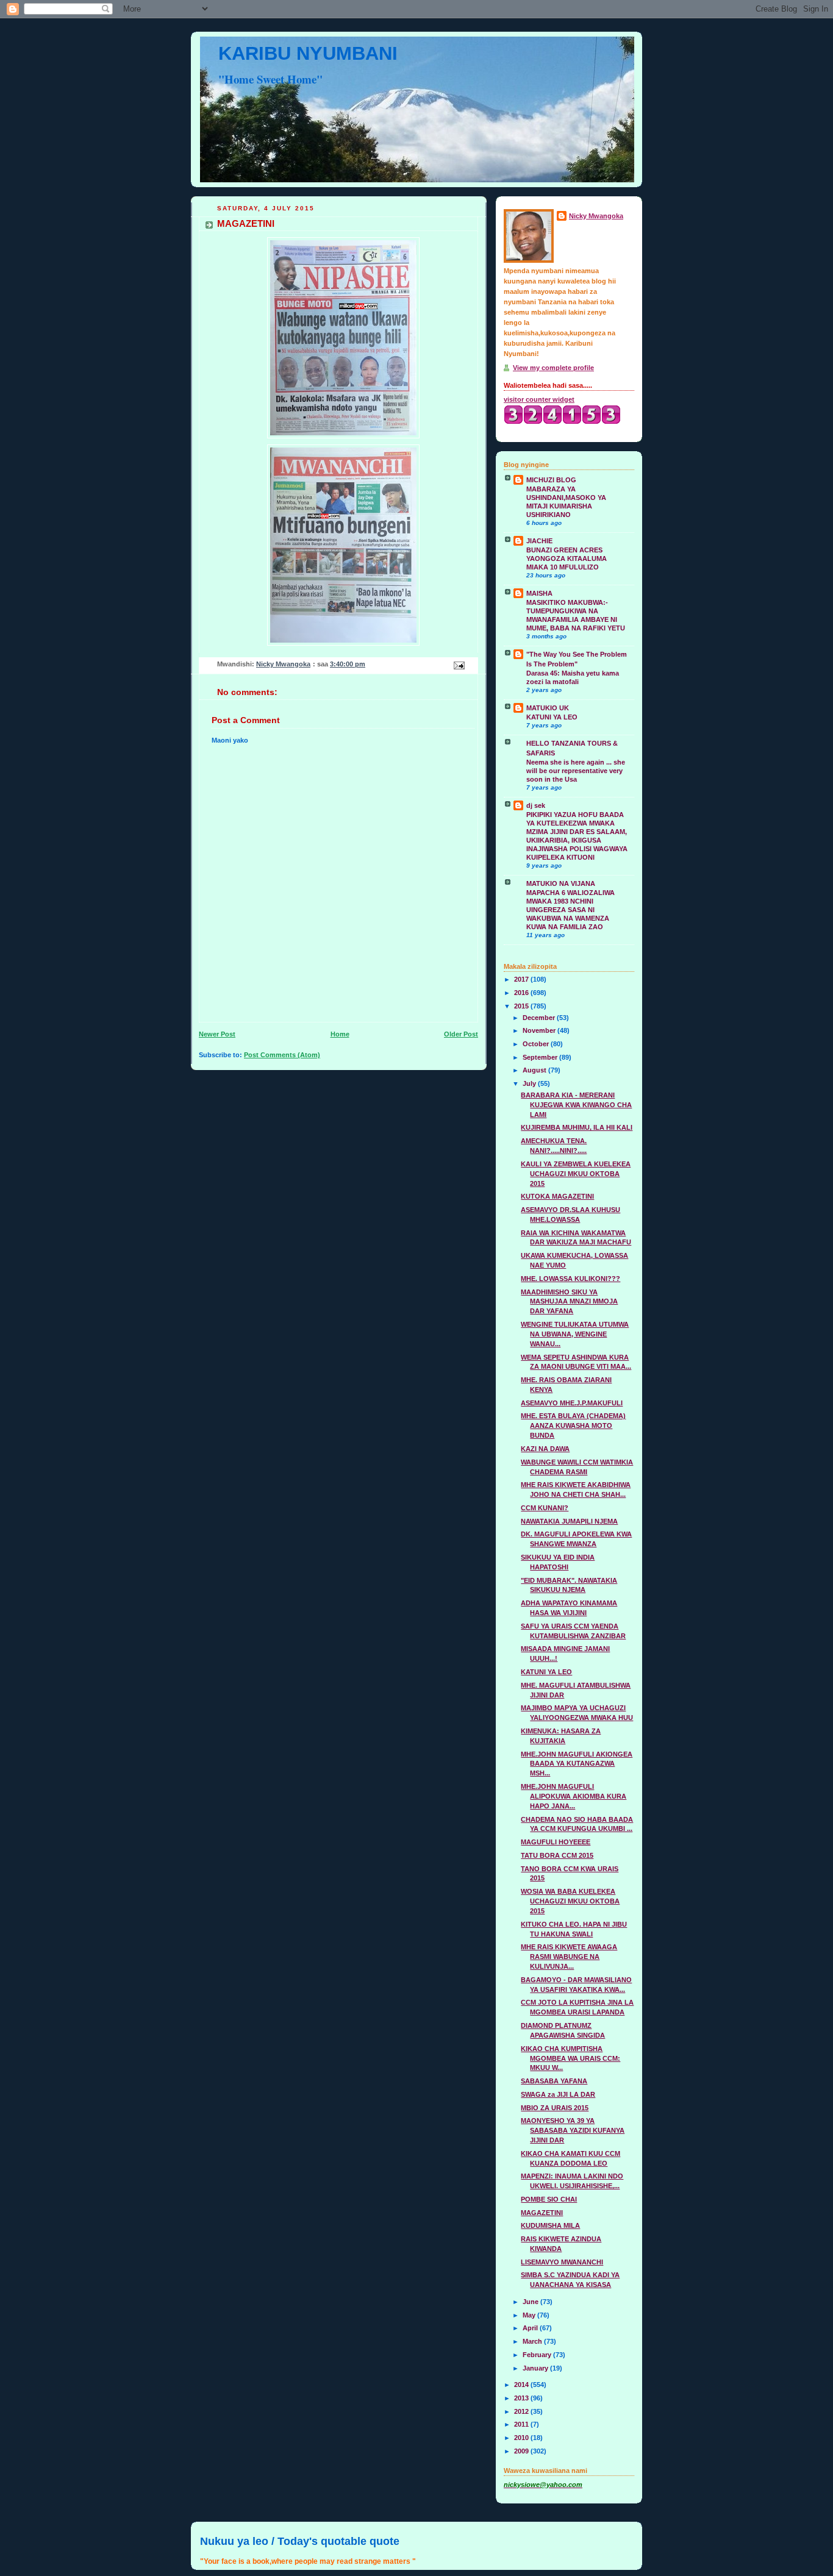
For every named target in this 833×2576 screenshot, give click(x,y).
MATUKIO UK (548, 708)
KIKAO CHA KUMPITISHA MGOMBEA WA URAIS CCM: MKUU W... (570, 2058)
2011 (522, 2424)
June (531, 2302)
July (530, 1083)
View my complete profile (553, 368)
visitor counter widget (539, 399)
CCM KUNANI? (545, 1508)
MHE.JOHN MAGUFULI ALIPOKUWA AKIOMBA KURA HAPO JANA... (574, 1796)
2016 (522, 993)
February (538, 2355)
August (535, 1070)
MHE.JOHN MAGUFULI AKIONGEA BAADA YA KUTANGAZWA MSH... (577, 1764)
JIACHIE (539, 541)
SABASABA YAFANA (554, 2081)
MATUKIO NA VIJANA (561, 883)
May (530, 2315)
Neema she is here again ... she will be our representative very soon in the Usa (576, 771)
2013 (522, 2398)
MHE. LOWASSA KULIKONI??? (570, 1279)
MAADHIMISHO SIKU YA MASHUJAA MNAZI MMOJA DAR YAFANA (569, 1302)
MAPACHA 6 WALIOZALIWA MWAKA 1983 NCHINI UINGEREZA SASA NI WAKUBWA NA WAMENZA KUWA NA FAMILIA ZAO (570, 910)
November (540, 1030)
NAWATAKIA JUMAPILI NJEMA (569, 1521)
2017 (522, 979)
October (537, 1044)
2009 (522, 2451)
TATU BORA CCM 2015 (557, 1855)
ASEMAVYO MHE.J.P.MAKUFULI (572, 1403)
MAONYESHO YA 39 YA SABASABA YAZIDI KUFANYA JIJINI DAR (573, 2130)
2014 (522, 2385)
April (531, 2328)
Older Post (461, 1034)
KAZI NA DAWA (545, 1449)
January (536, 2368)
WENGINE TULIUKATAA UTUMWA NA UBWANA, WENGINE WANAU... (575, 1334)
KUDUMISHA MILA (550, 2225)
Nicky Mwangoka (596, 216)
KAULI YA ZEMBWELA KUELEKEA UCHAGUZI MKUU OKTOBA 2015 (576, 1174)
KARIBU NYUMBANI (308, 53)
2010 (522, 2438)
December (540, 1018)
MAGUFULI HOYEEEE (556, 1842)
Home (340, 1034)
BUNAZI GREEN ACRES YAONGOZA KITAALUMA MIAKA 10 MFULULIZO (567, 558)
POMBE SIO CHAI (549, 2199)
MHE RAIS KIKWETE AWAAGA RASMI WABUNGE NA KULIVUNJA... (569, 1957)
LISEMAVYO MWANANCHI (562, 2262)
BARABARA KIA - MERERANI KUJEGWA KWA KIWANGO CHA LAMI (576, 1105)
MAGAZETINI (542, 2213)
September (541, 1057)
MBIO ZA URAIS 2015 (555, 2108)
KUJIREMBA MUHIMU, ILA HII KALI (577, 1127)
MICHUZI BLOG (551, 480)
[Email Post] (458, 665)
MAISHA (539, 593)
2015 (522, 1006)
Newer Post (217, 1034)
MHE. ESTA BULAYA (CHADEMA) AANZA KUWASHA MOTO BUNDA (573, 1425)
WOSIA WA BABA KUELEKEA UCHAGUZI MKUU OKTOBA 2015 (570, 1901)
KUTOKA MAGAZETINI (557, 1196)
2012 (522, 2411)
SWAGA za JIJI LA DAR (558, 2094)
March (533, 2341)
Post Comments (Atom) (282, 1055)
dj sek (536, 805)
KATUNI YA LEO (552, 717)
